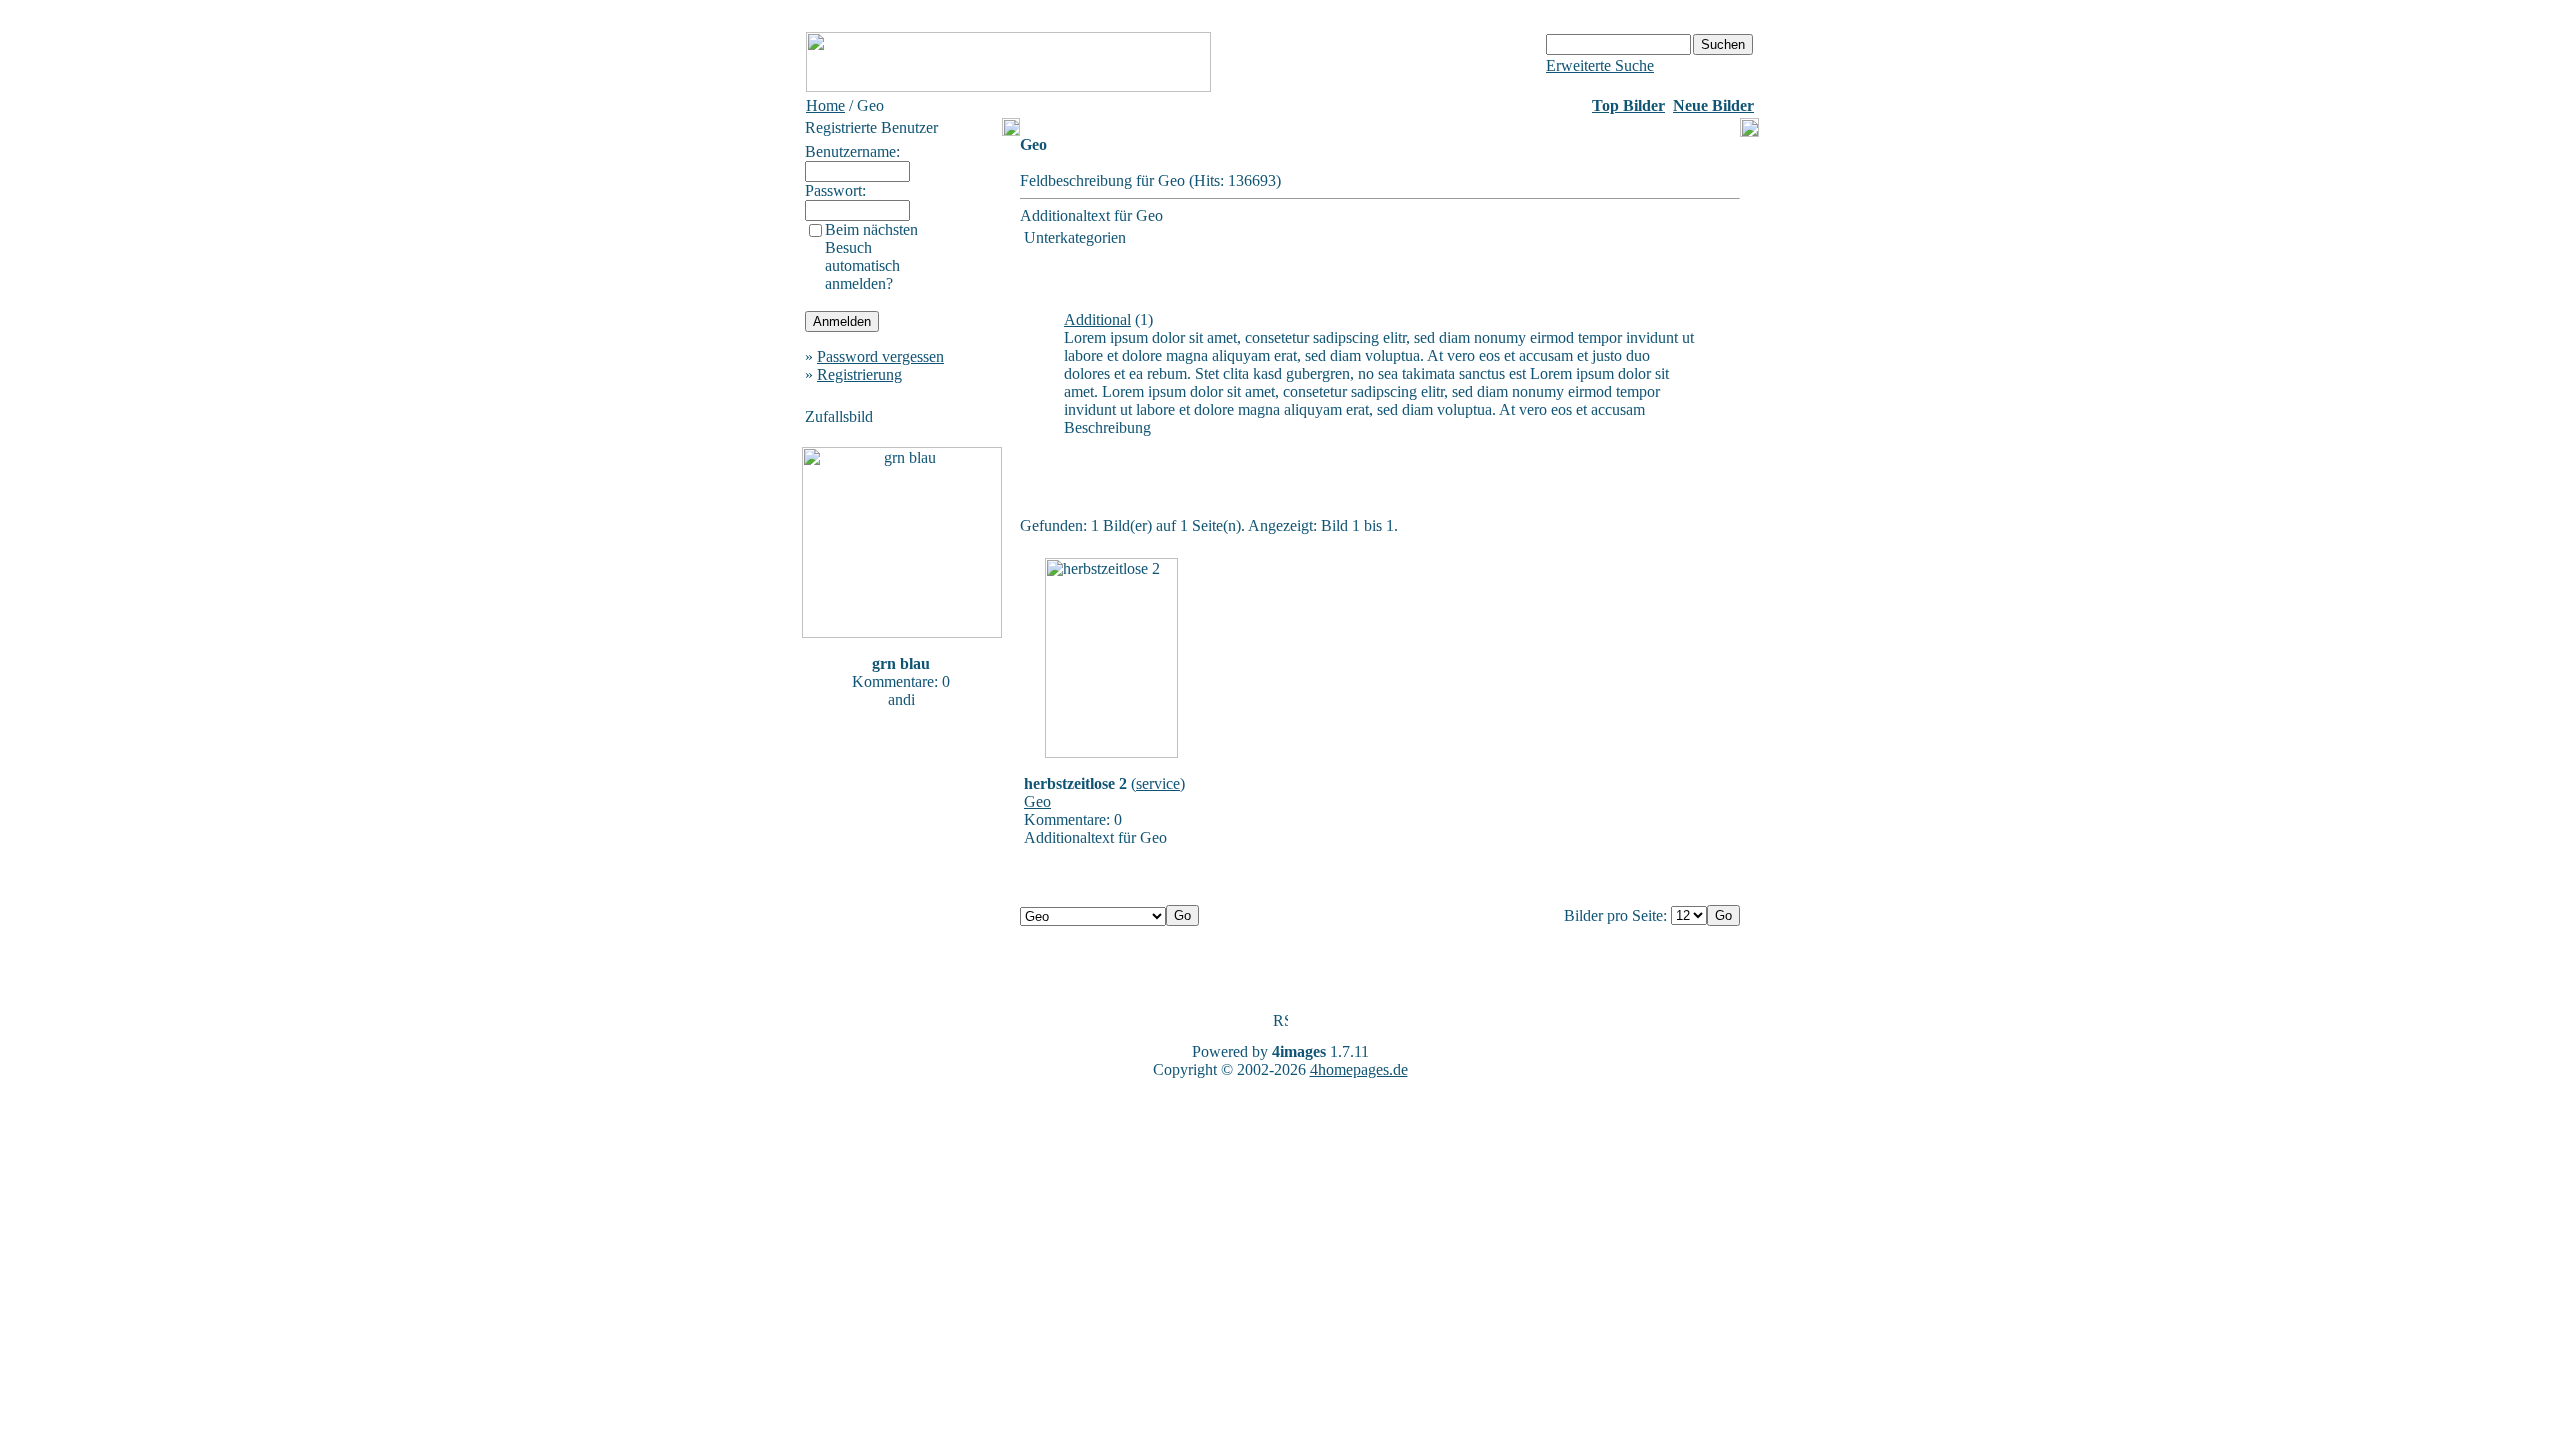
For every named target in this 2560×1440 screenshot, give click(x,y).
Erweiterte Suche (1600, 65)
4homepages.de (1359, 1069)
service (1158, 783)
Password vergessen (880, 356)
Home (825, 105)
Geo (1037, 801)
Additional (1097, 319)
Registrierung (859, 374)
